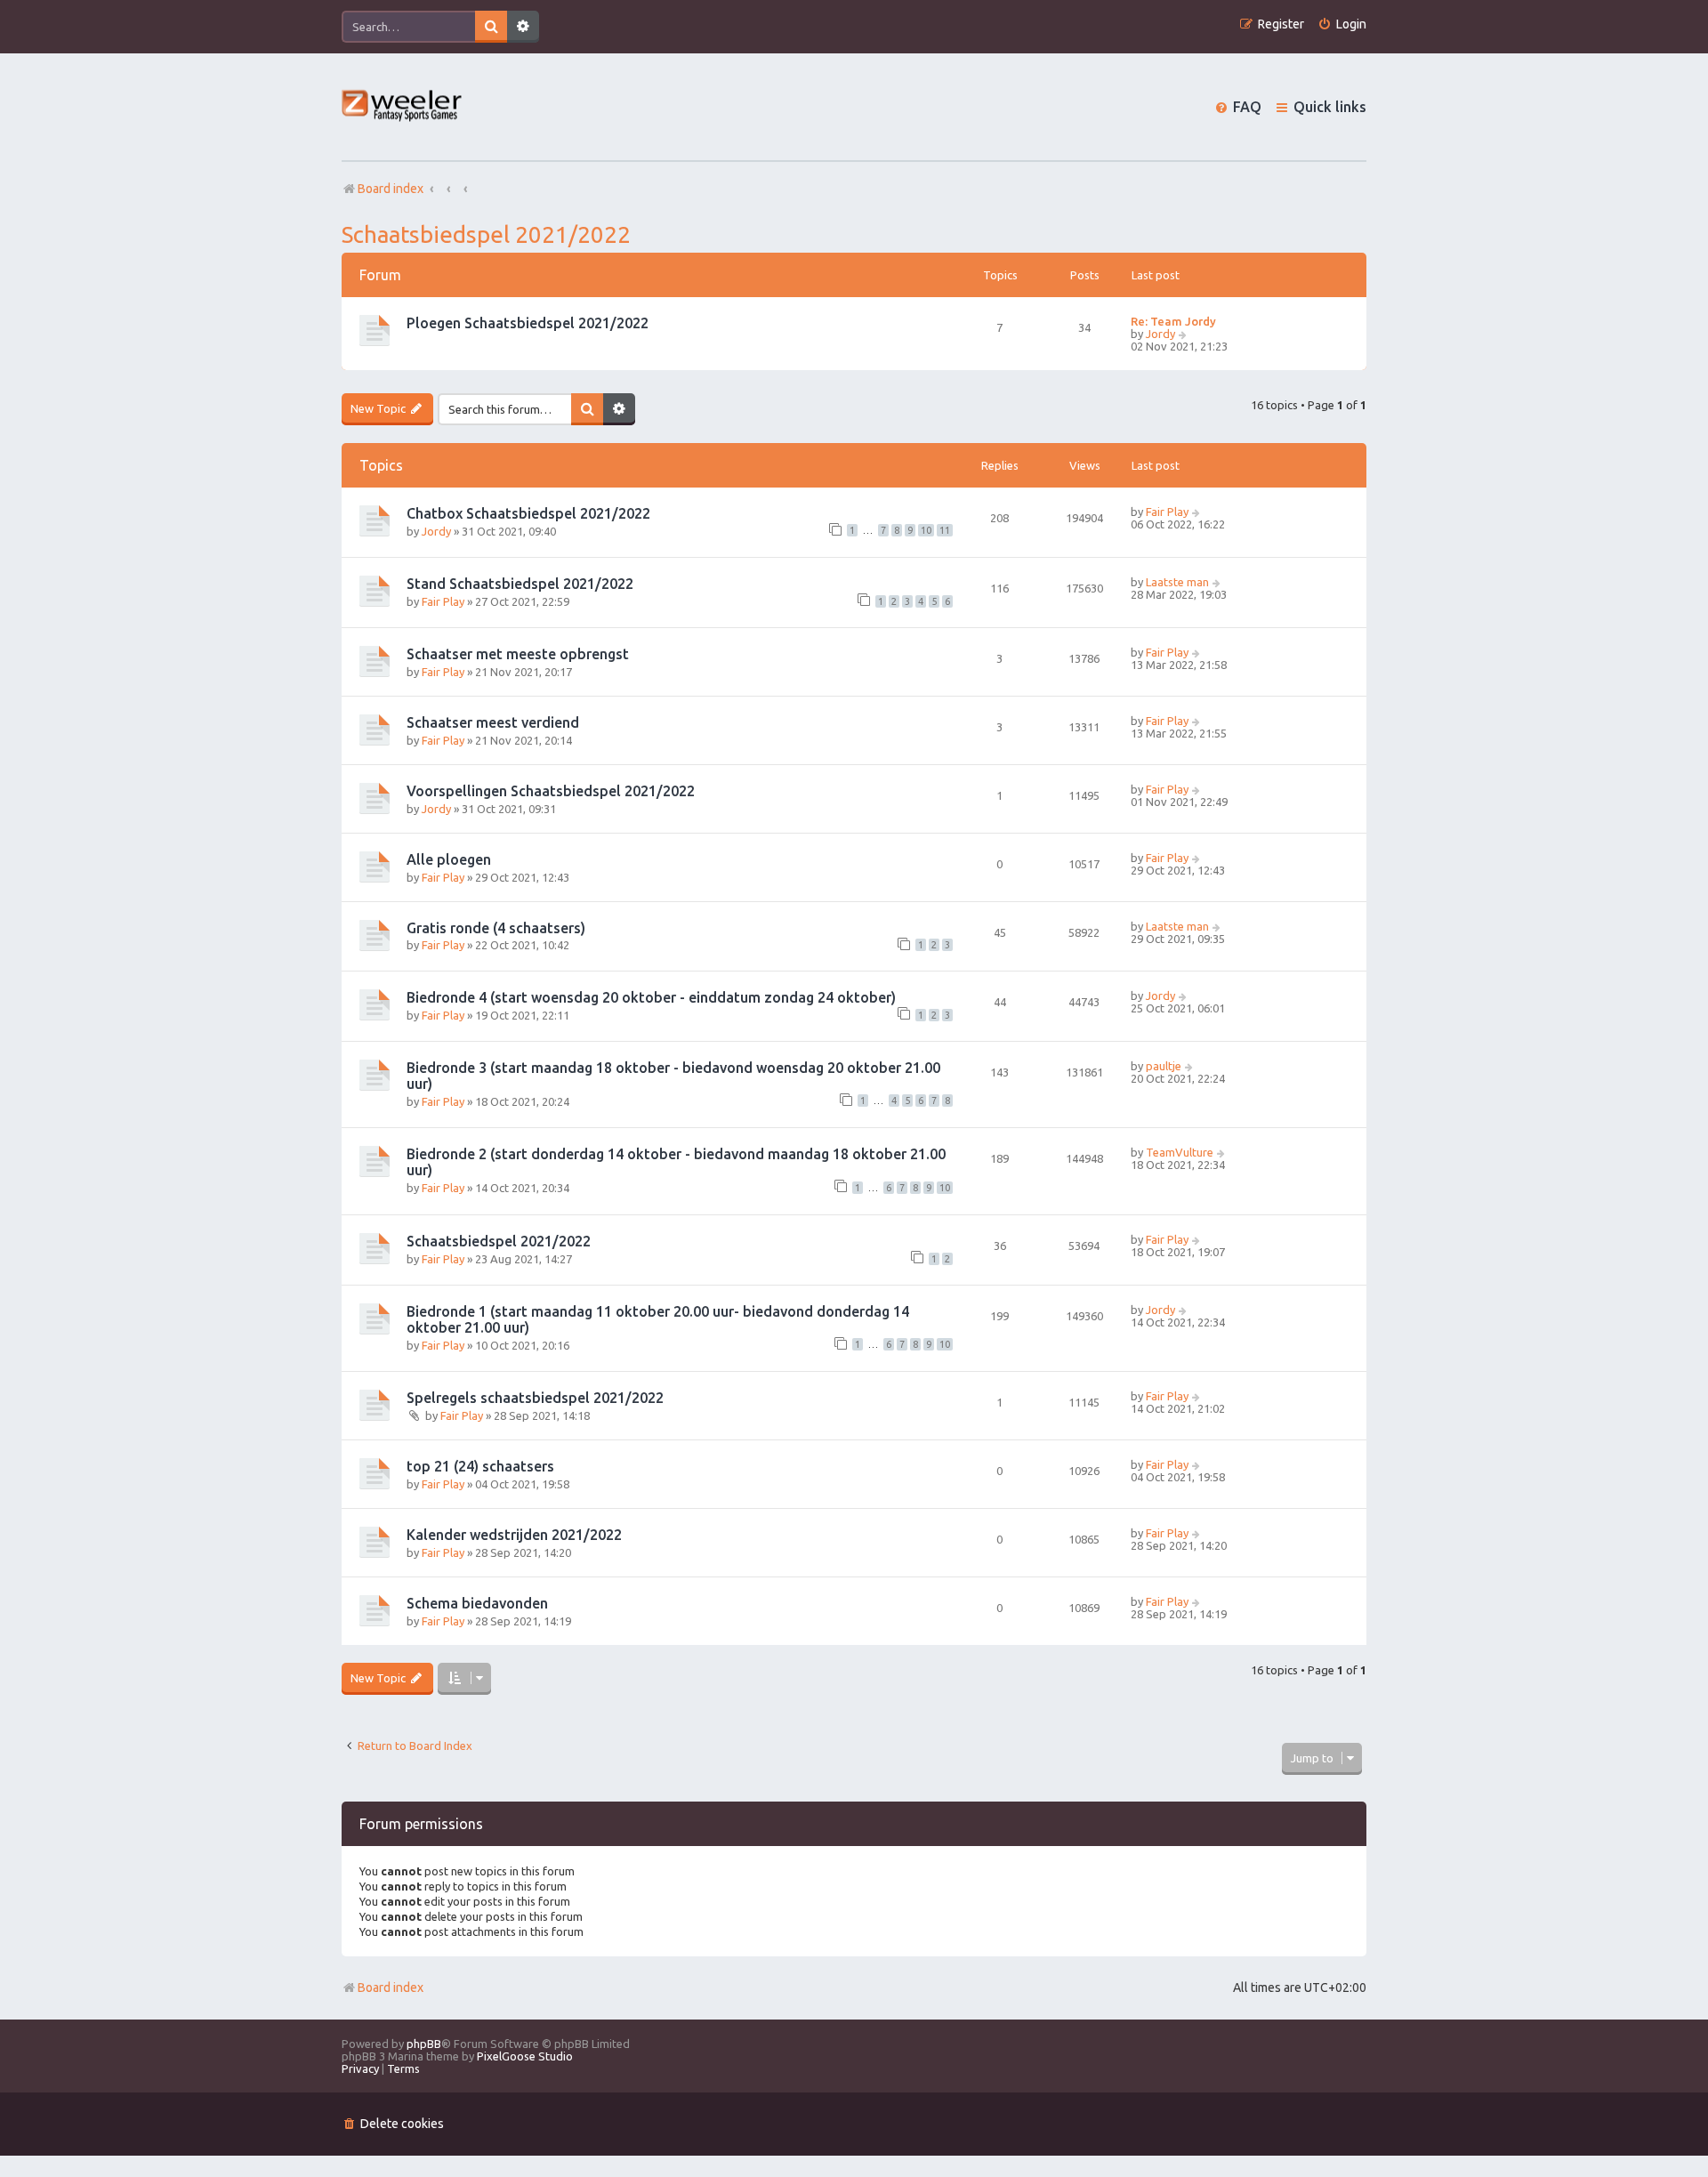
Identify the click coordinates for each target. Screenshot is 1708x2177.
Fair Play (1167, 512)
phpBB (424, 2044)
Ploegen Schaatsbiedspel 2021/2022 (528, 323)
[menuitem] (1342, 24)
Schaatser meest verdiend (493, 722)
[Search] (491, 27)
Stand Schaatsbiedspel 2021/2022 (520, 584)
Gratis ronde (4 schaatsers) (496, 928)
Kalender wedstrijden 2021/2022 (514, 1535)
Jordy (1160, 334)
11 (945, 530)
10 (926, 530)
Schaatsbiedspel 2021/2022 (486, 234)
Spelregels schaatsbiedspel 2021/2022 (535, 1398)
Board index (391, 1988)
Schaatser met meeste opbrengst (518, 654)
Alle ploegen (449, 859)
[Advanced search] (523, 27)
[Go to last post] (1197, 512)
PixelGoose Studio (525, 2056)
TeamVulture (1180, 1152)
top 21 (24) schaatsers (480, 1466)
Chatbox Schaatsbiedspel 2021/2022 (528, 513)
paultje (1164, 1066)
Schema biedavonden (477, 1603)
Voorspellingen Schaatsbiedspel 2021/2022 (551, 791)
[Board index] (403, 107)
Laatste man (1177, 582)
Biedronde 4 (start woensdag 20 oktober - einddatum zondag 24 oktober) (651, 997)
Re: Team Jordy (1173, 321)
